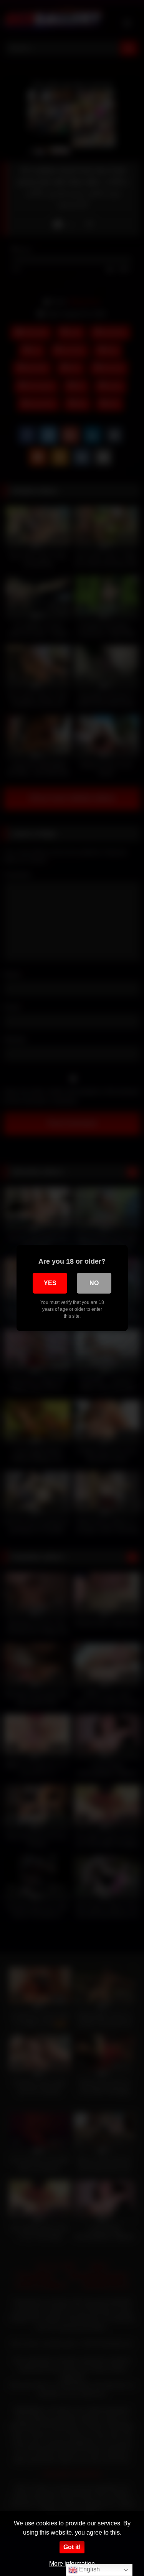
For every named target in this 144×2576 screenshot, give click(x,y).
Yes (50, 1283)
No (94, 1283)
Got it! (72, 2547)
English (89, 2569)
